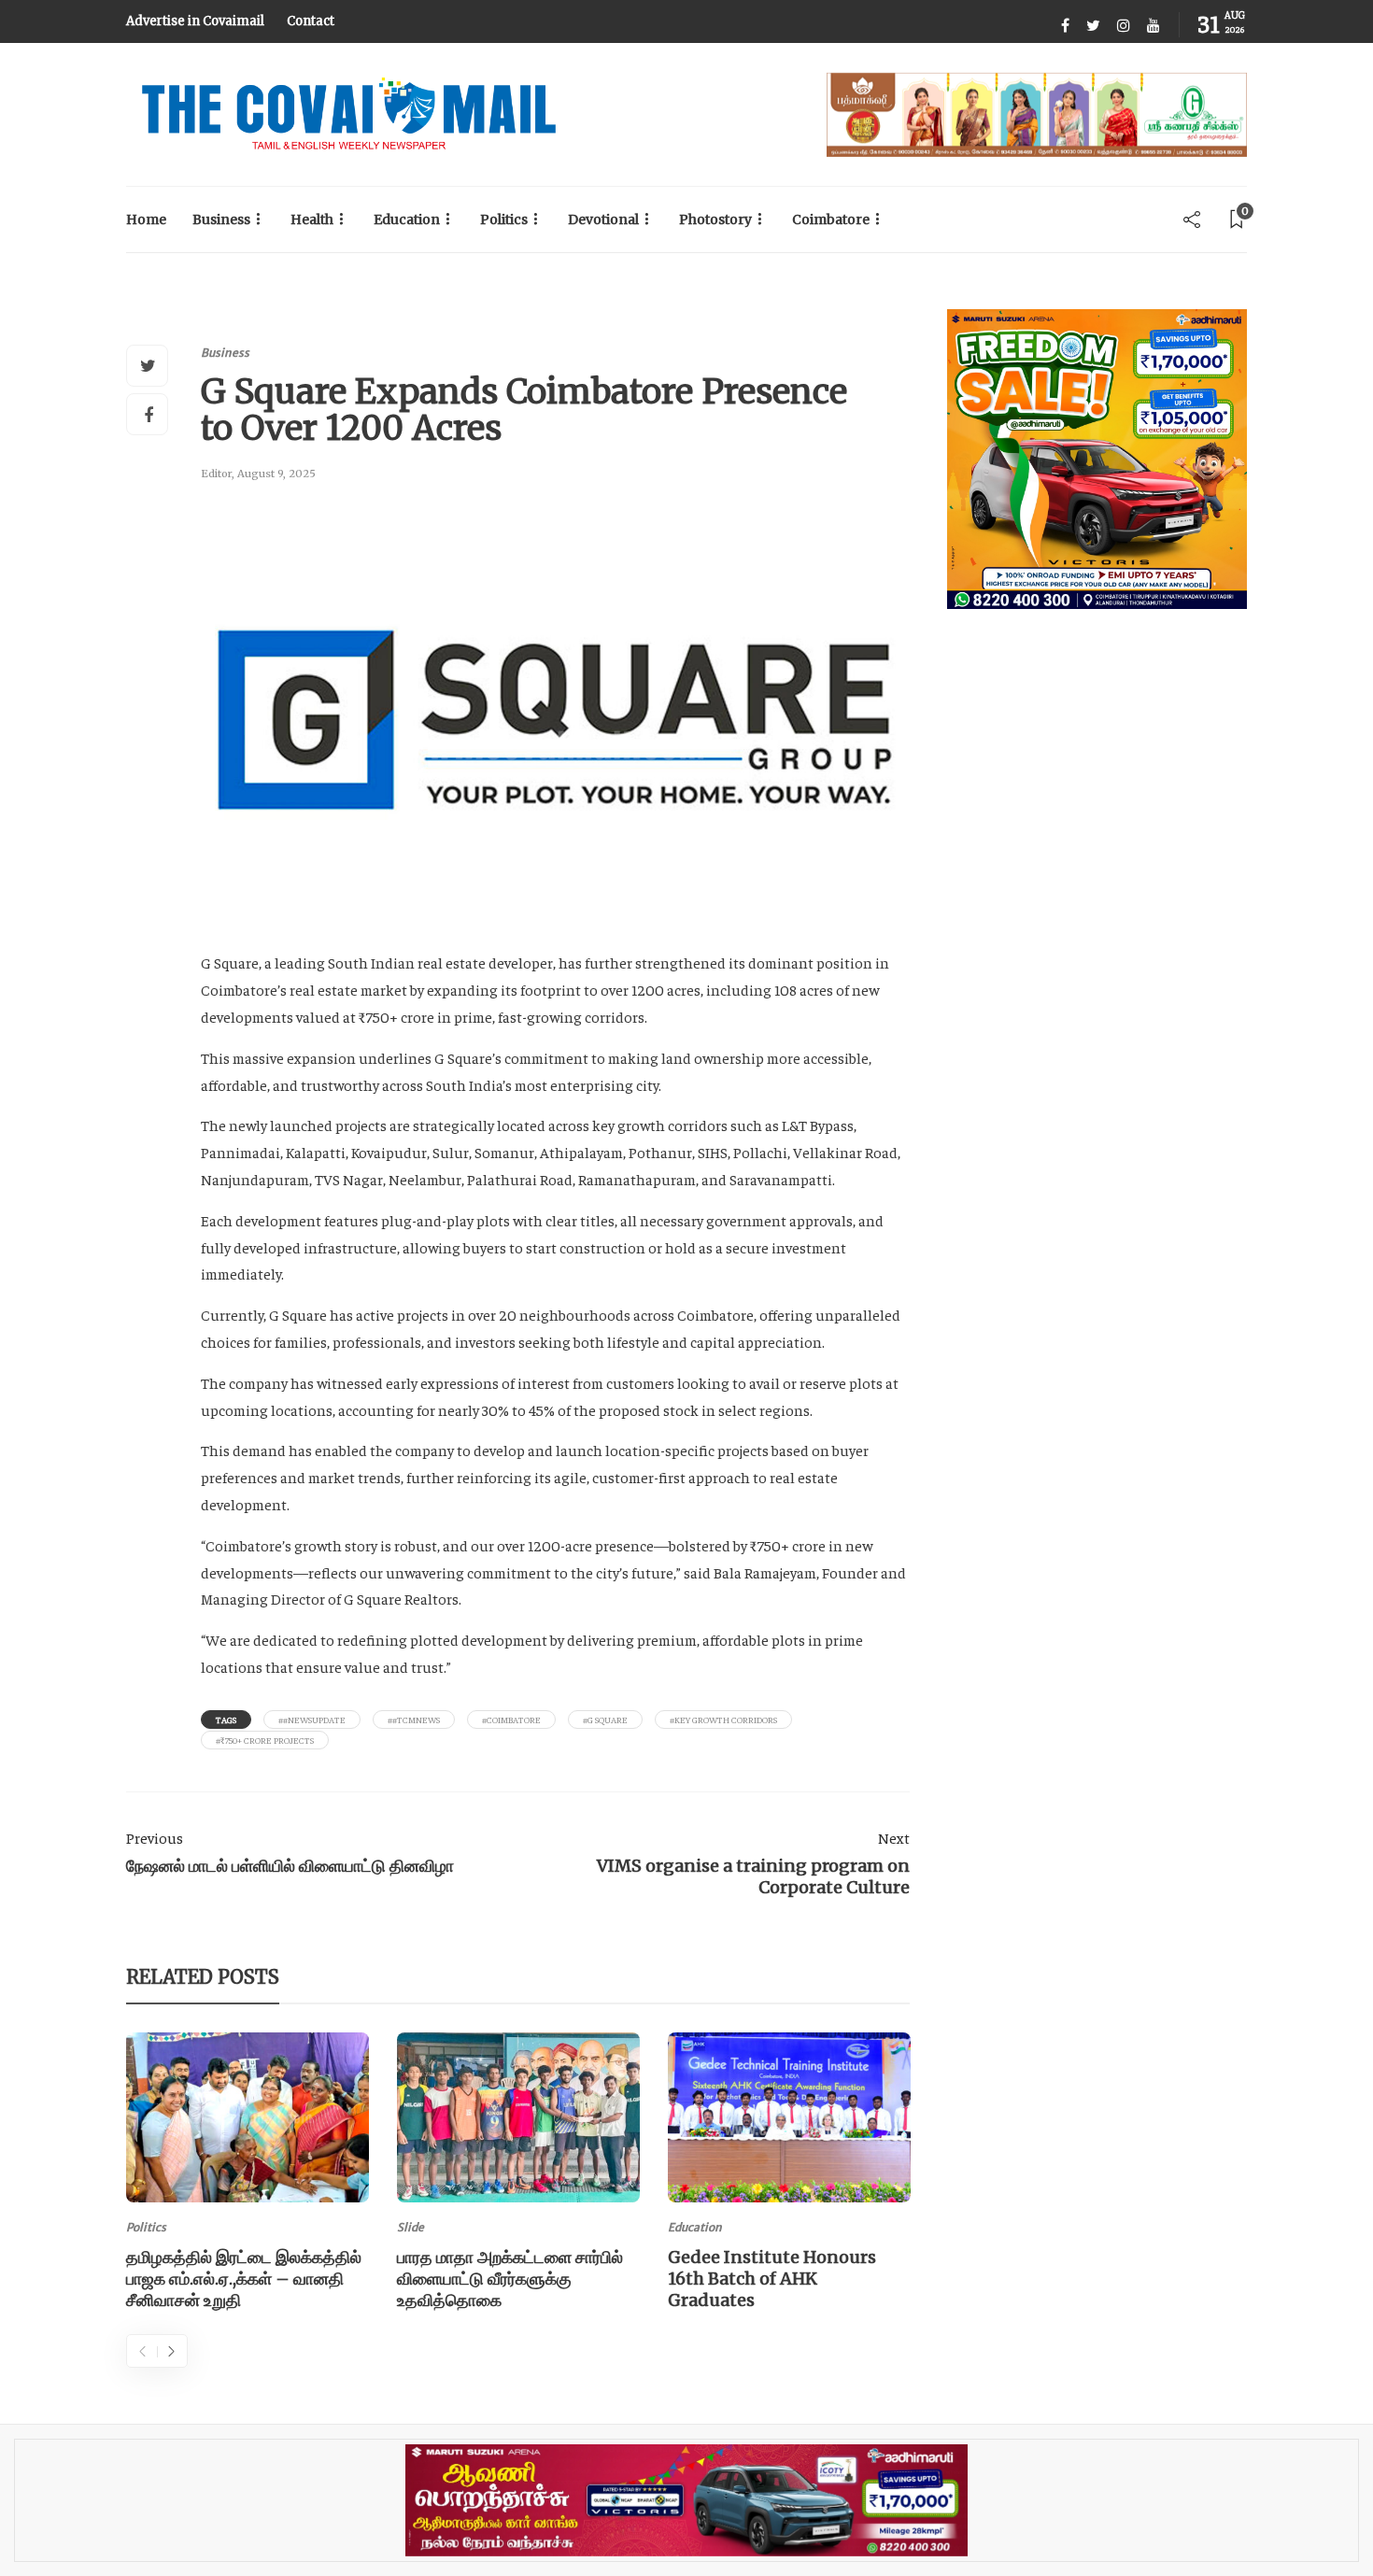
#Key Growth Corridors (723, 1720)
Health (312, 219)
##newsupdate (312, 1720)
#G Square (605, 1720)
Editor (216, 474)
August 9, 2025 (276, 474)
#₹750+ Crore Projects (265, 1740)
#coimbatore (511, 1720)
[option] (248, 2175)
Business (221, 219)
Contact (311, 21)
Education (407, 219)
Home (146, 219)
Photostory (715, 219)
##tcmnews (414, 1720)
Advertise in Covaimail (195, 21)
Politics (504, 219)
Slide (410, 2227)
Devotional (603, 219)
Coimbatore (831, 219)
